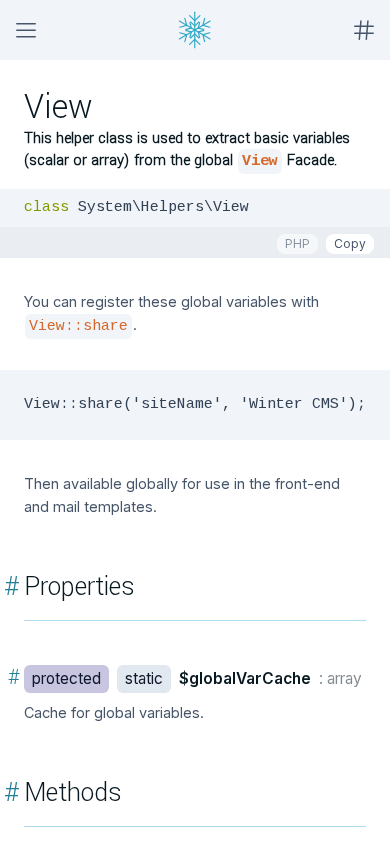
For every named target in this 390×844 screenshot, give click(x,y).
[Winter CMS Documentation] (195, 30)
